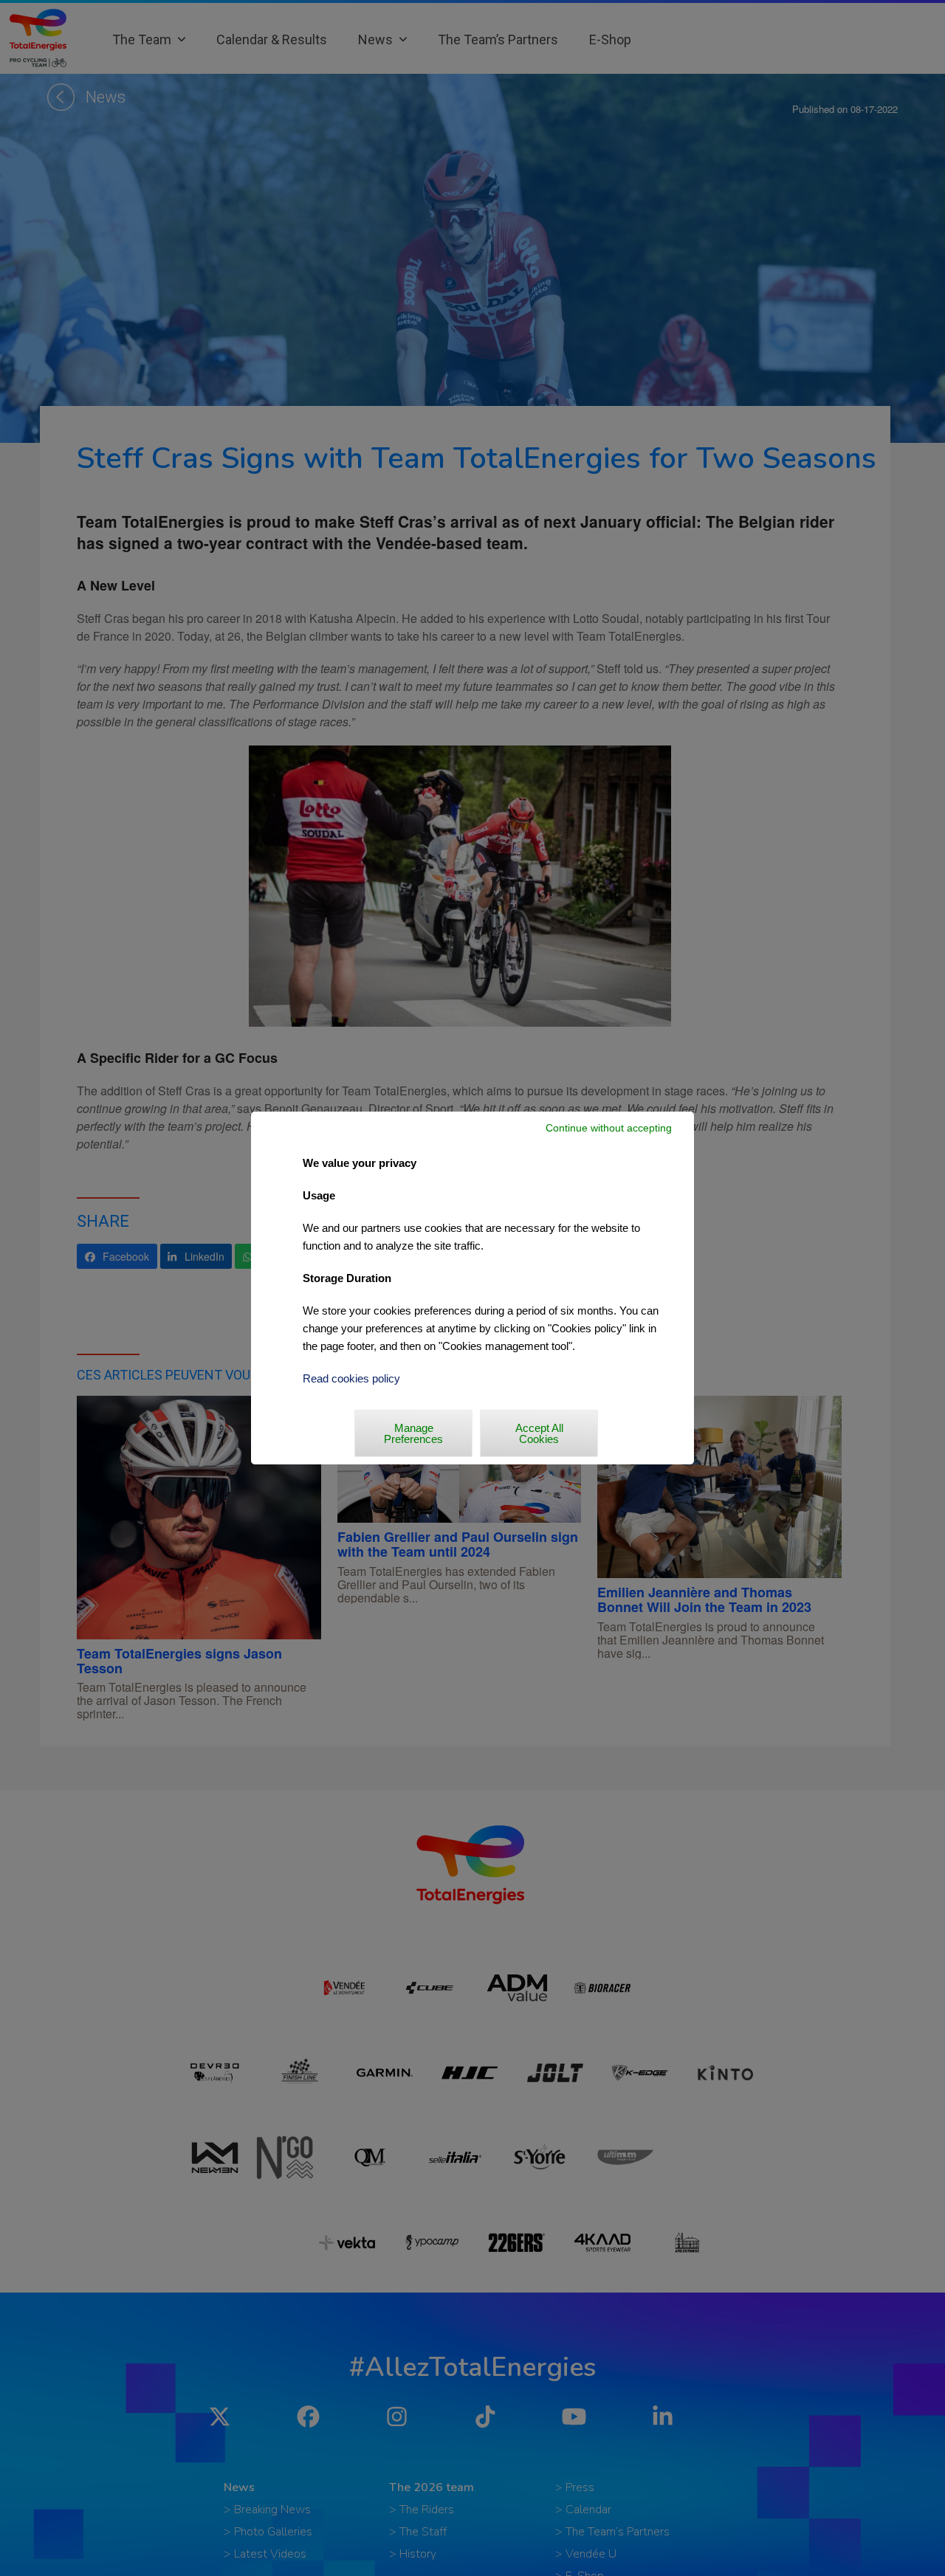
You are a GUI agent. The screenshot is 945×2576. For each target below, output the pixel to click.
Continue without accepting (609, 1128)
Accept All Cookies (539, 1433)
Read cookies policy (351, 1378)
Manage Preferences (413, 1433)
